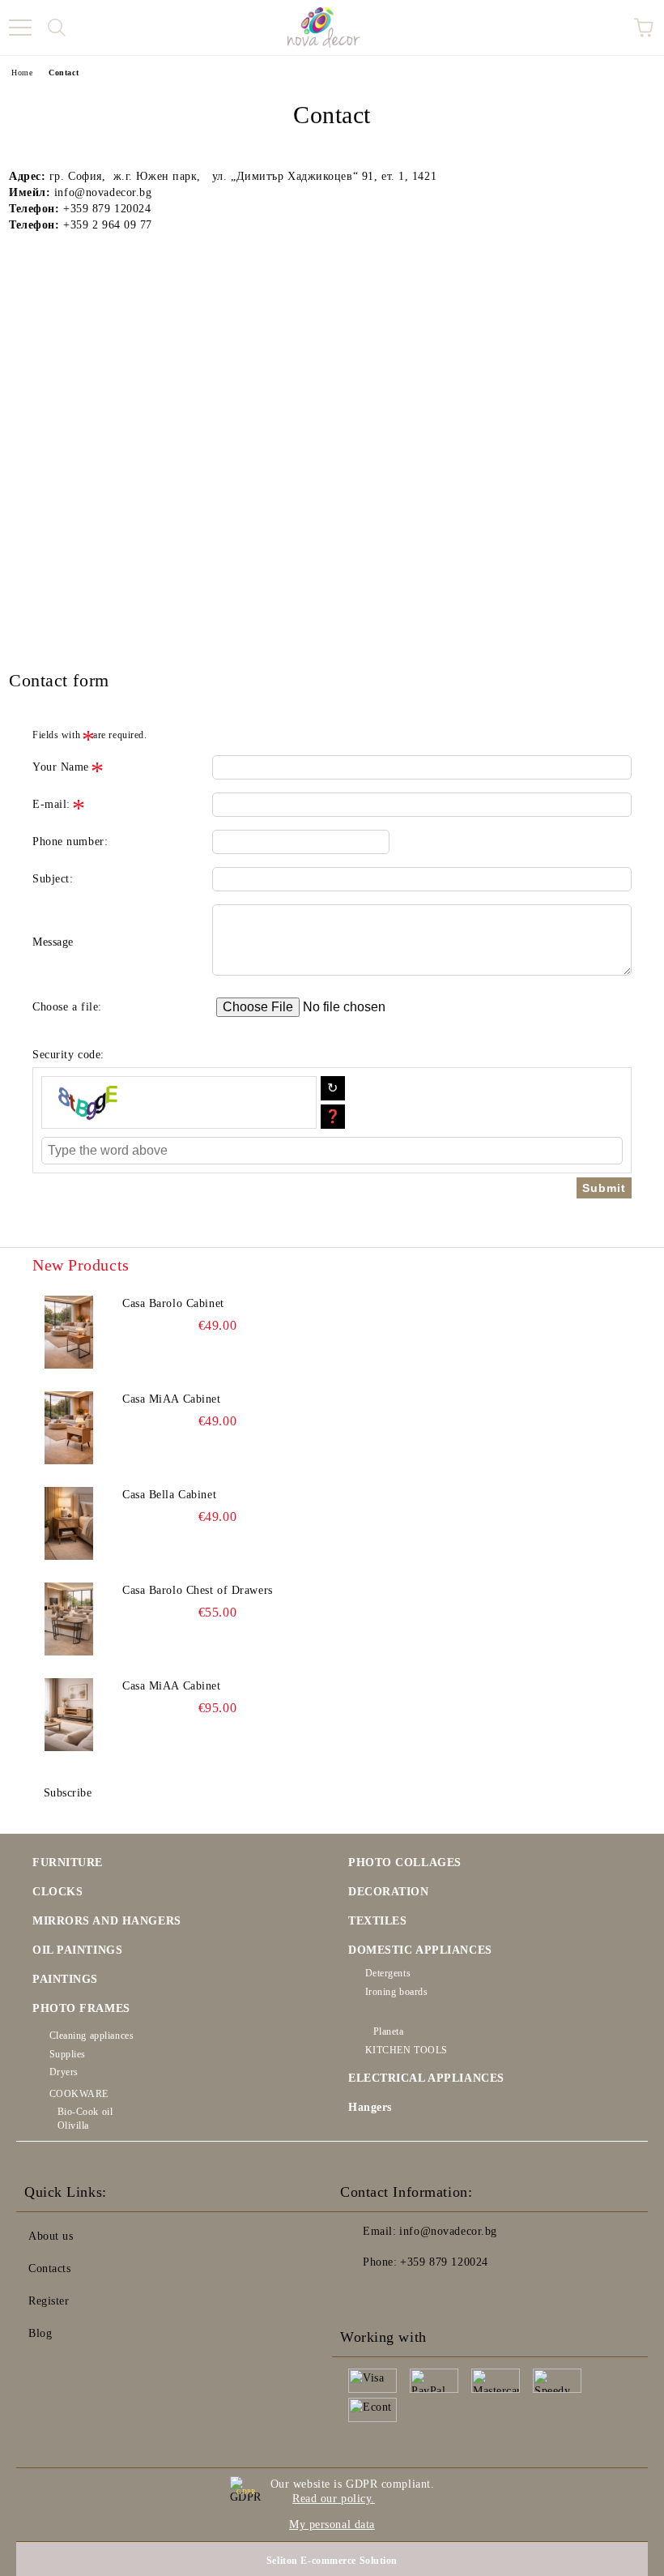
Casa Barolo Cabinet (173, 1303)
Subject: (53, 879)
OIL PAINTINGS (77, 1950)
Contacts (49, 2268)
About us (51, 2236)
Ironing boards (396, 1992)
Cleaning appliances (92, 2036)
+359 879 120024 (444, 2262)
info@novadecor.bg (448, 2231)
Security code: (68, 1055)
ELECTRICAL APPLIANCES (426, 2078)
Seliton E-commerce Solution (332, 2561)
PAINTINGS (65, 1979)
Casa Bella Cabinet (169, 1495)
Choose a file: (67, 1007)
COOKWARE (79, 2094)
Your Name (61, 767)
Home (22, 73)
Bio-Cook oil (85, 2112)
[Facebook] (361, 2295)
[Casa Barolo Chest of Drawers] (69, 1619)
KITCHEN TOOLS (406, 2050)
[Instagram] (397, 2295)
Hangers (370, 2107)
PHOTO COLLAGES (405, 1863)
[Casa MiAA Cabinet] (69, 1428)
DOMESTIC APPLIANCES (420, 1950)
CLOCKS (57, 1892)
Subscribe (68, 1793)
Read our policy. (334, 2499)
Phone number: (70, 842)
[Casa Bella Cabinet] (69, 1523)
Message (53, 942)
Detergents (388, 1973)
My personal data (332, 2525)
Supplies (68, 2054)
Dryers (64, 2072)
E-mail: (51, 804)
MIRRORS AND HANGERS (107, 1921)
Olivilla (73, 2125)
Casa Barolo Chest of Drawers (198, 1590)
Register (49, 2301)
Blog (40, 2333)
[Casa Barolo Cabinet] (69, 1332)
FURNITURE (68, 1863)
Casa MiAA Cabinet (172, 1399)
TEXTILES (377, 1921)
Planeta (388, 2031)
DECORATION (389, 1892)
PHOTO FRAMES (81, 2008)
